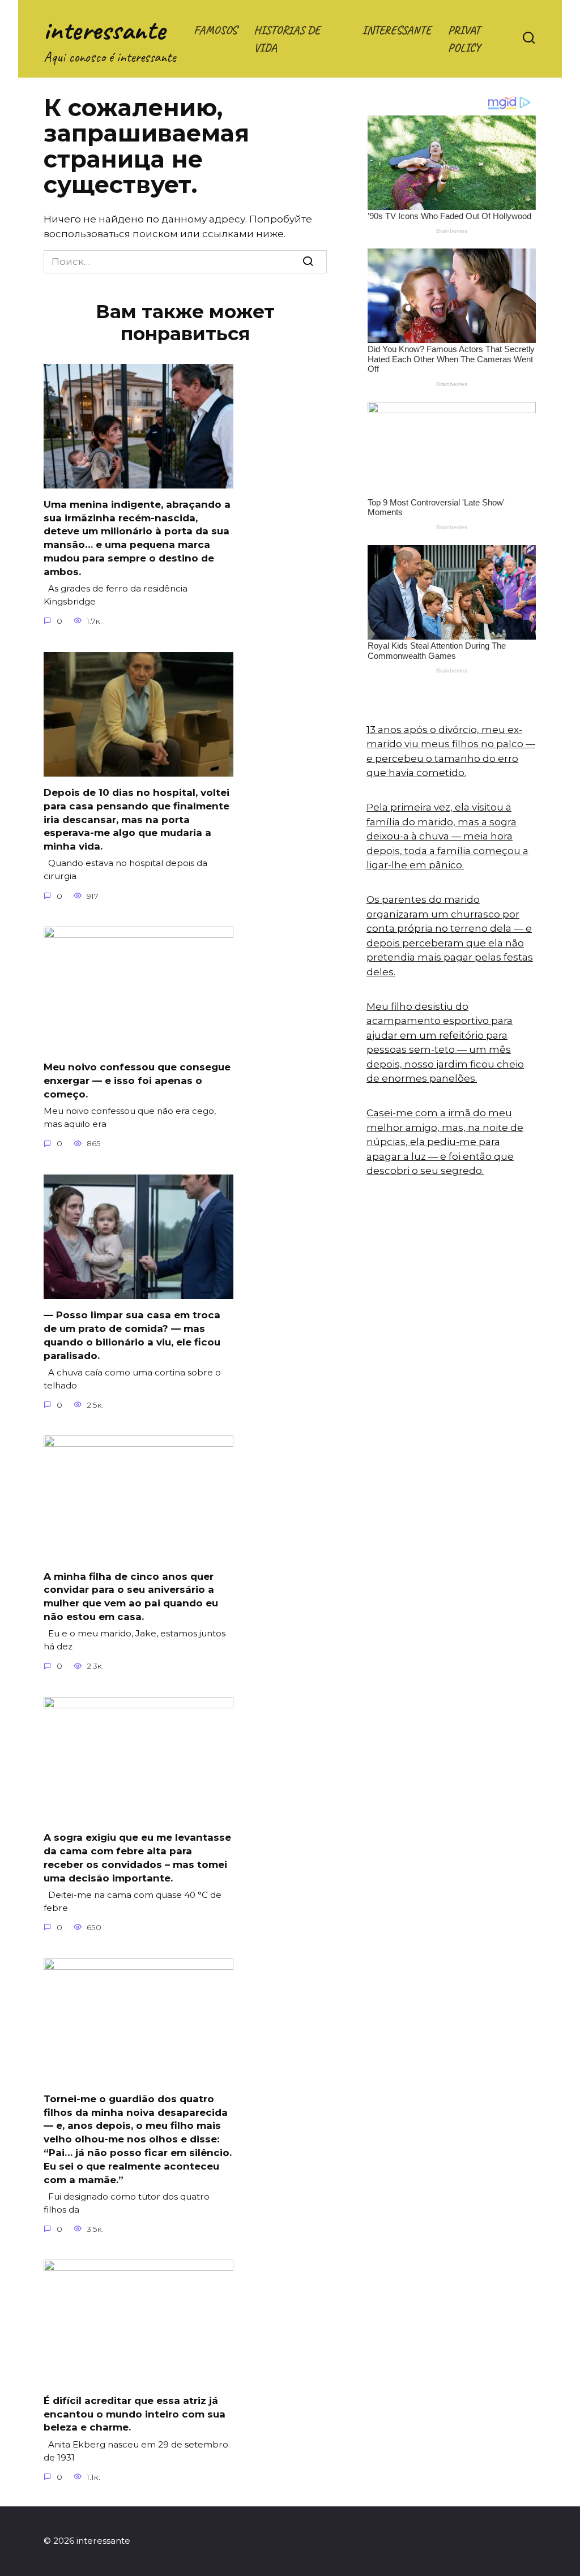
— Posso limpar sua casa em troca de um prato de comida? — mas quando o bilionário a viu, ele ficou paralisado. (132, 1335)
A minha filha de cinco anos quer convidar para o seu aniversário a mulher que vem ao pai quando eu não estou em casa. (131, 1596)
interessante (105, 30)
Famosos (215, 30)
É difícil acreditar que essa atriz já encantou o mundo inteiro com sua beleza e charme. (135, 2414)
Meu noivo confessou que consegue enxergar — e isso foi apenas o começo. (137, 1081)
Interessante (396, 30)
